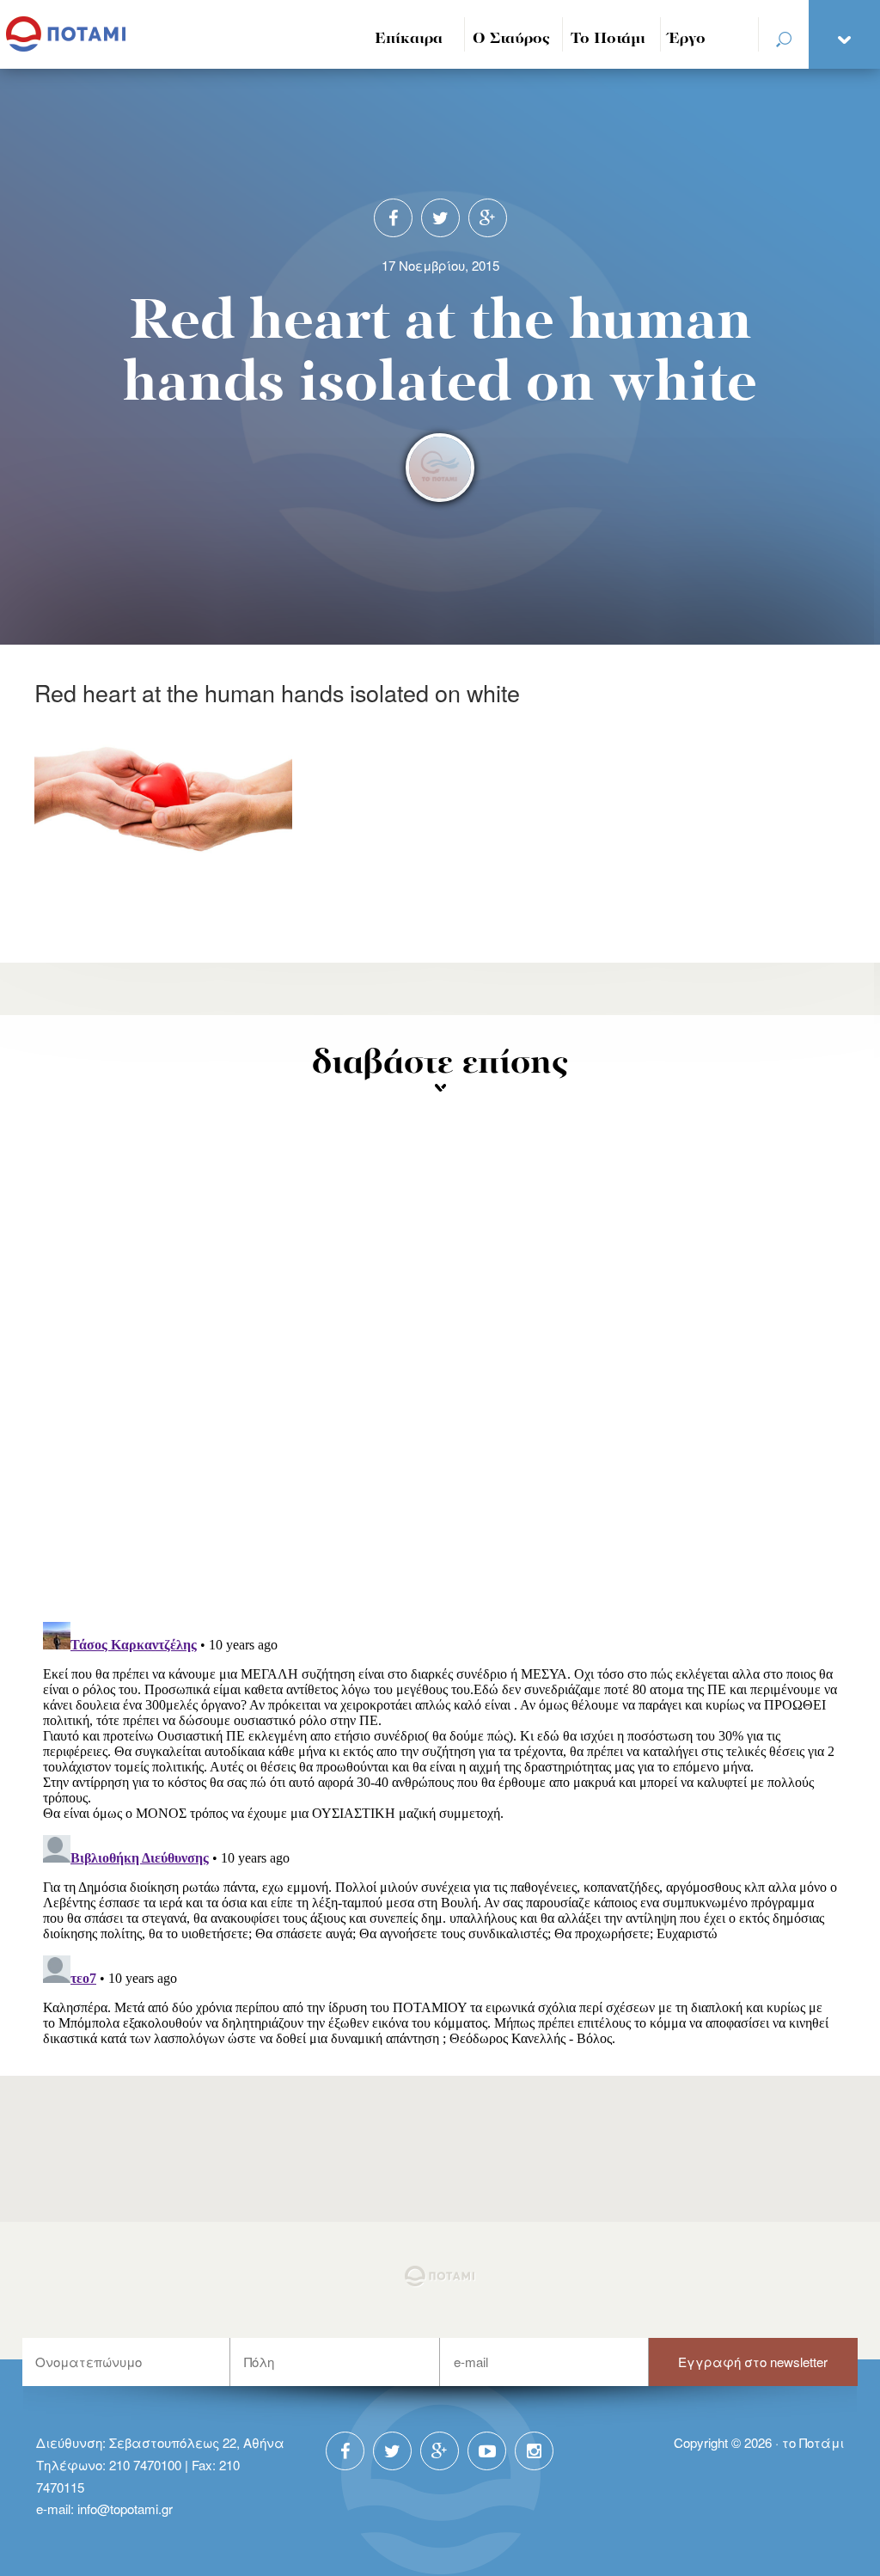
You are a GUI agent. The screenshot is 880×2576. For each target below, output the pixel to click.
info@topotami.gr (125, 2509)
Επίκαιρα (409, 39)
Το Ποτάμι (608, 39)
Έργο (687, 39)
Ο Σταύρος (511, 39)
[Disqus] (440, 1384)
